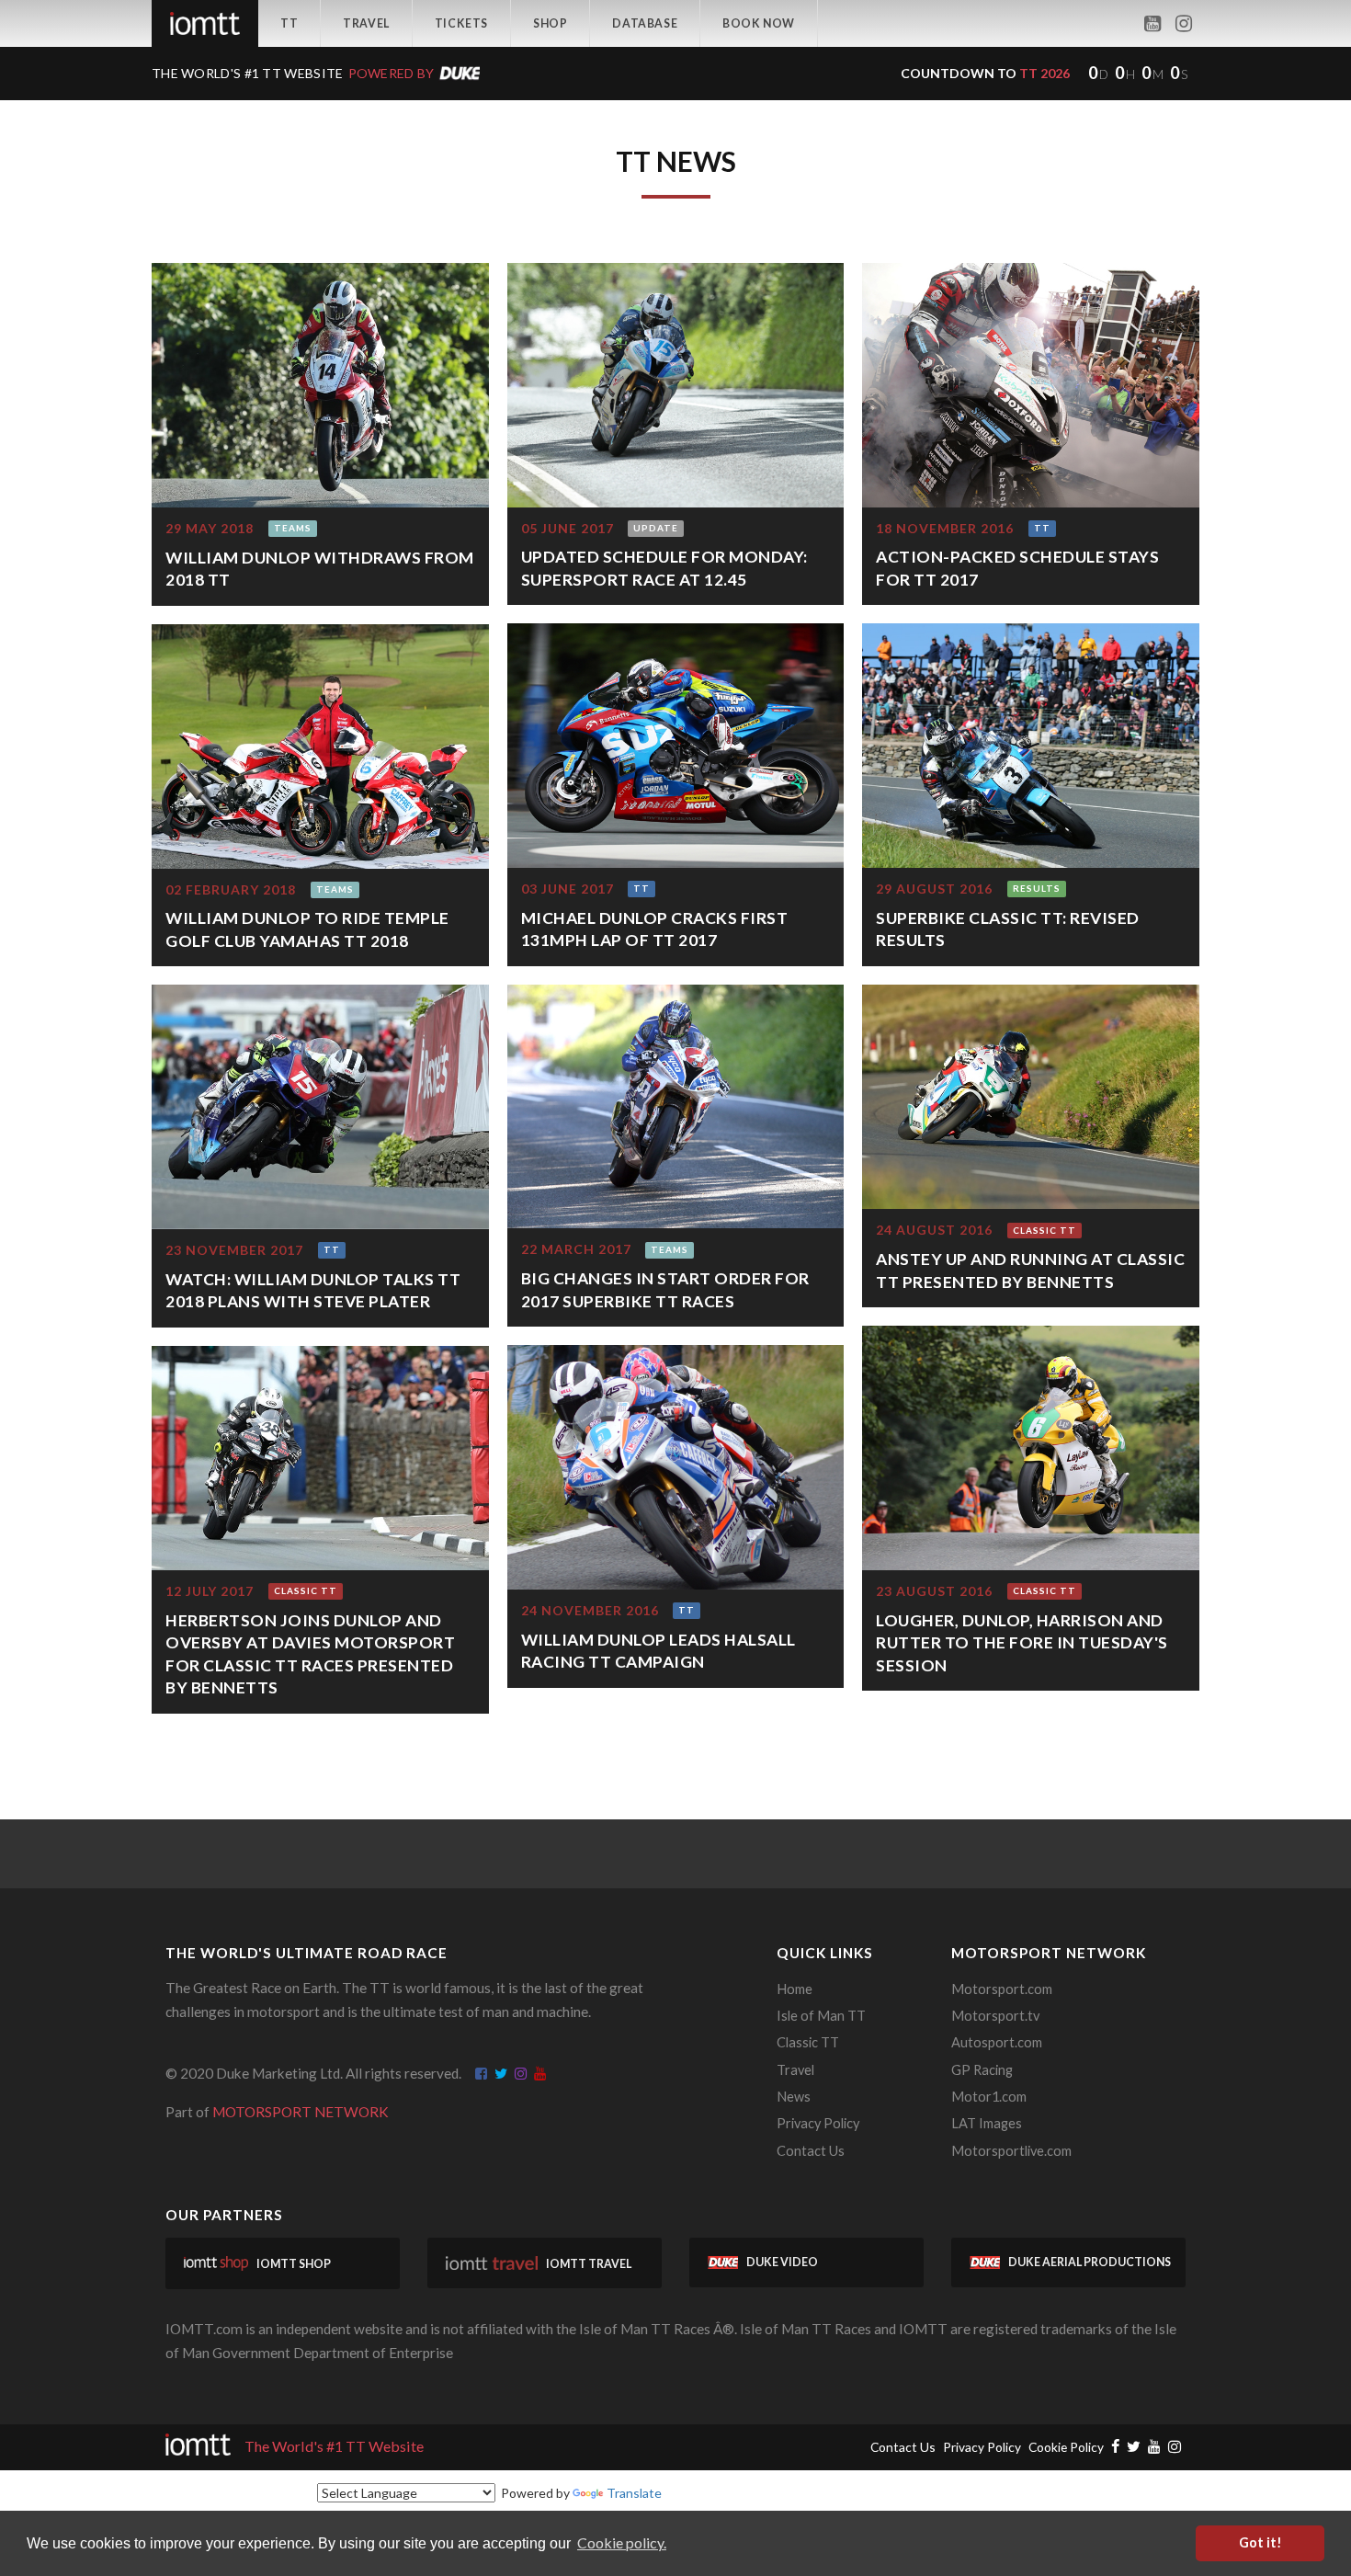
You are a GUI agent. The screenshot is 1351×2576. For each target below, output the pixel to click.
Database (645, 23)
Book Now (759, 23)
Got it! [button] (1260, 2542)
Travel (366, 23)
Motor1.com (989, 2097)
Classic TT (808, 2042)
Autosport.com (997, 2042)
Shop (550, 23)
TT (289, 23)
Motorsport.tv (995, 2016)
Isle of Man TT (821, 2016)
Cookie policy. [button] (622, 2542)
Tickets (461, 23)
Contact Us (811, 2151)
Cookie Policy (1066, 2447)
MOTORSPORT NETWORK (301, 2112)
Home (795, 1989)
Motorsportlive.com (1011, 2151)
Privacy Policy (818, 2123)
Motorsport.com (1002, 1989)
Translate (634, 2493)
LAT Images (987, 2123)
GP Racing (982, 2070)
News (794, 2097)
